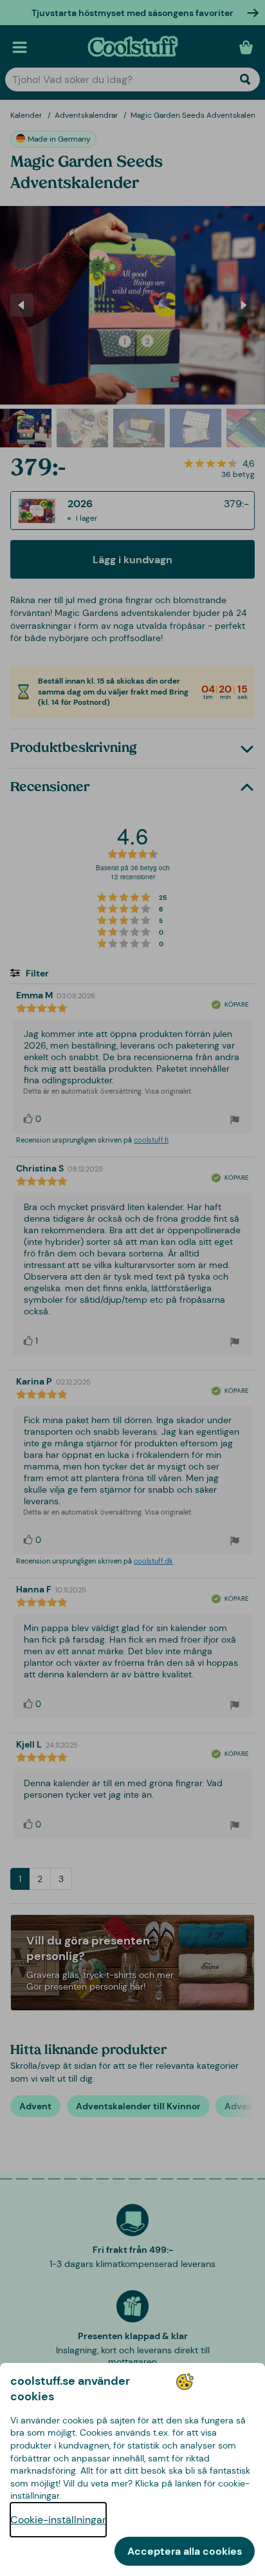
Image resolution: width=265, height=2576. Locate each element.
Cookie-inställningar (58, 2520)
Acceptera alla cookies (185, 2551)
